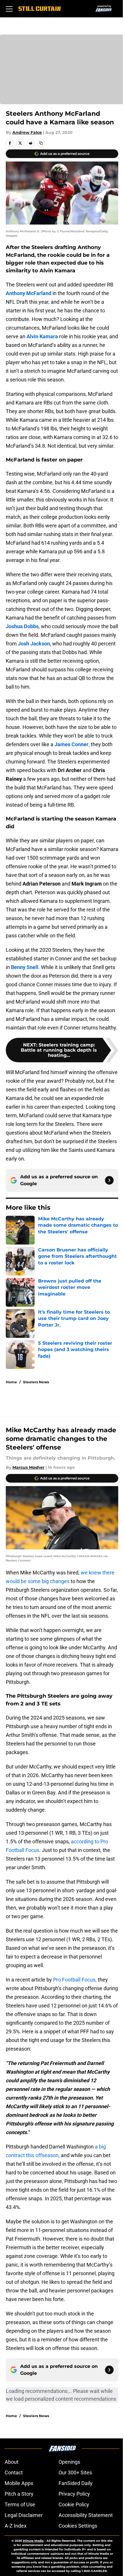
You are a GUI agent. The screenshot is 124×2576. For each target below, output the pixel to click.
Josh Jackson (34, 644)
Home (11, 1382)
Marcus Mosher (28, 1467)
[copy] (41, 143)
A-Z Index (16, 2526)
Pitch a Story (19, 2494)
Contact (14, 2473)
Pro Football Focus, (75, 1980)
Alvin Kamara (42, 336)
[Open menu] (9, 9)
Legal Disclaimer (24, 2515)
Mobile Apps (19, 2483)
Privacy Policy (74, 2494)
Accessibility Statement (86, 2515)
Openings (69, 2462)
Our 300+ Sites (75, 2473)
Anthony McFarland (29, 293)
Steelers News (36, 1382)
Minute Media (33, 2541)
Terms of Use (20, 2504)
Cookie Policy (74, 2504)
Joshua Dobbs (22, 626)
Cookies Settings (78, 2526)
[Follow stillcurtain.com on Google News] (109, 1180)
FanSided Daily (76, 2483)
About (12, 2462)
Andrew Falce (27, 132)
